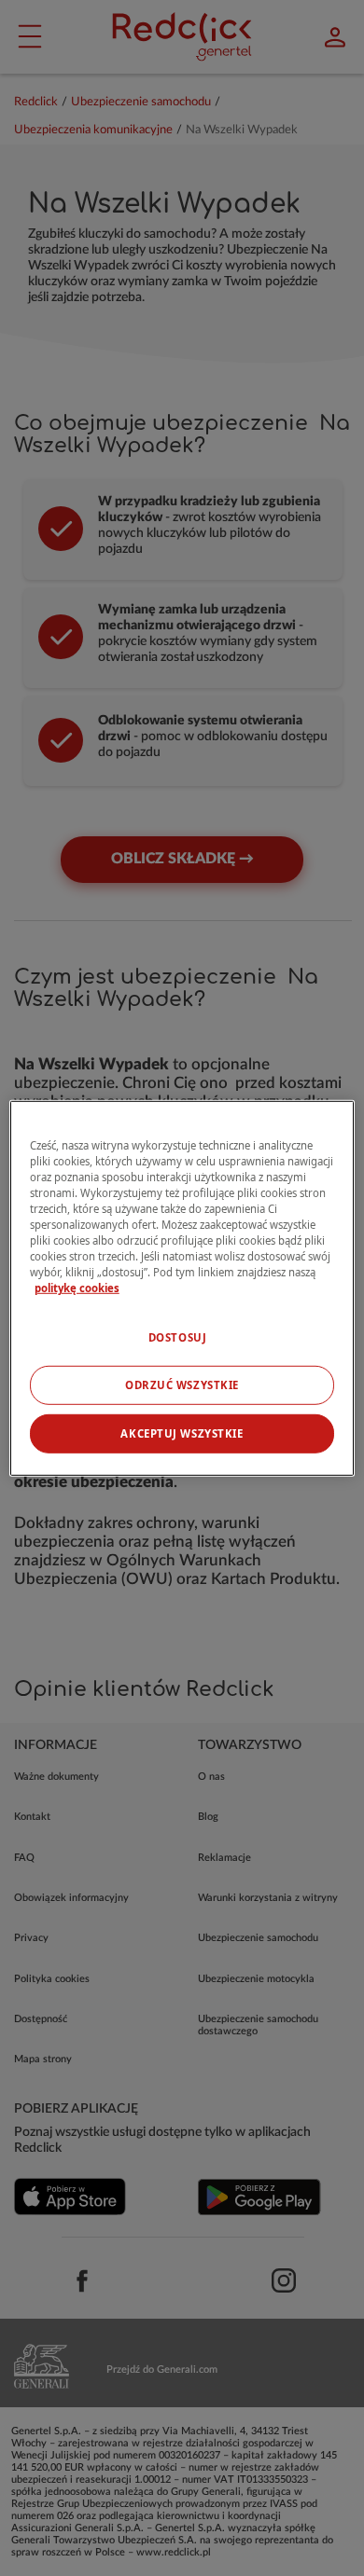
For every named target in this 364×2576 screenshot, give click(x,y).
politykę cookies (77, 1288)
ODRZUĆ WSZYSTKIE (182, 1385)
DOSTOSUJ (178, 1337)
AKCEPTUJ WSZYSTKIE (182, 1433)
